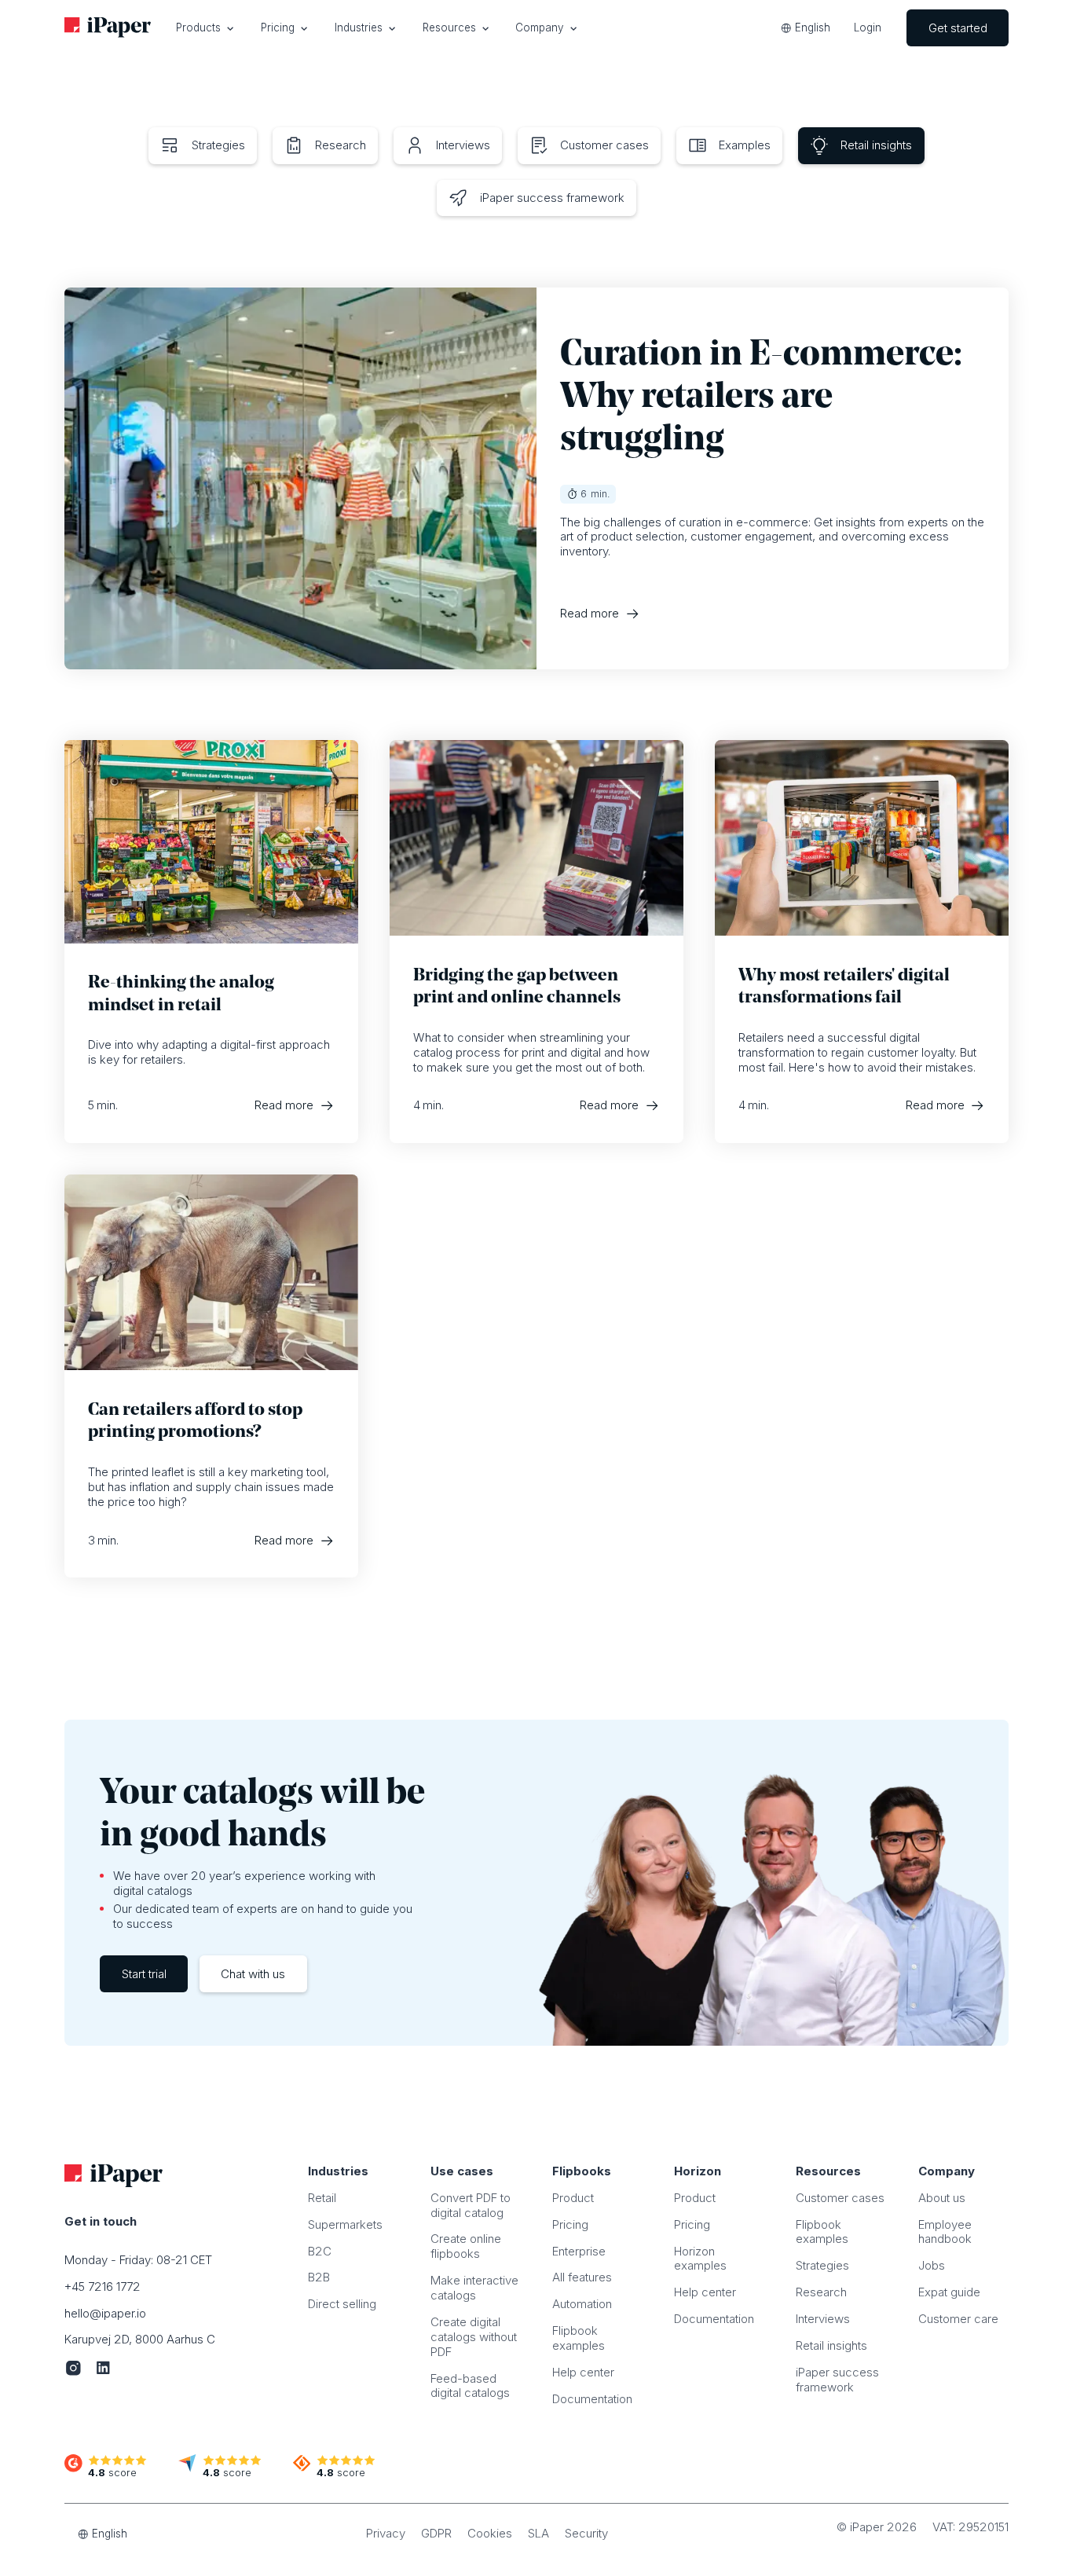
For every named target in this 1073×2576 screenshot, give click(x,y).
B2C (320, 2251)
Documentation (592, 2399)
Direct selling (342, 2304)
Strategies (822, 2265)
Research (821, 2292)
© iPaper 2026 (877, 2527)
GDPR (436, 2533)
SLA (538, 2533)
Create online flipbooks (466, 2246)
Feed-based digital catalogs (470, 2386)
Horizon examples (700, 2259)
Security (586, 2533)
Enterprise (579, 2251)
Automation (582, 2304)
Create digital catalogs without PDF (474, 2337)
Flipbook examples (579, 2338)
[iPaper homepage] (108, 28)
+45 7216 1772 (103, 2287)
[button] (205, 28)
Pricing (570, 2224)
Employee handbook (945, 2232)
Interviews (823, 2319)
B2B (319, 2277)
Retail (322, 2198)
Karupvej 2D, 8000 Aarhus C (140, 2339)
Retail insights (831, 2345)
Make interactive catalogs (474, 2288)
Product (573, 2198)
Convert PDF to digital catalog (471, 2205)
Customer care (958, 2319)
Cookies (490, 2533)
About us (942, 2198)
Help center (583, 2372)
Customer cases (840, 2198)
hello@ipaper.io (105, 2313)
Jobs (932, 2265)
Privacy (386, 2533)
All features (582, 2277)
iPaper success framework (837, 2380)
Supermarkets (345, 2224)
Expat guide (949, 2292)
